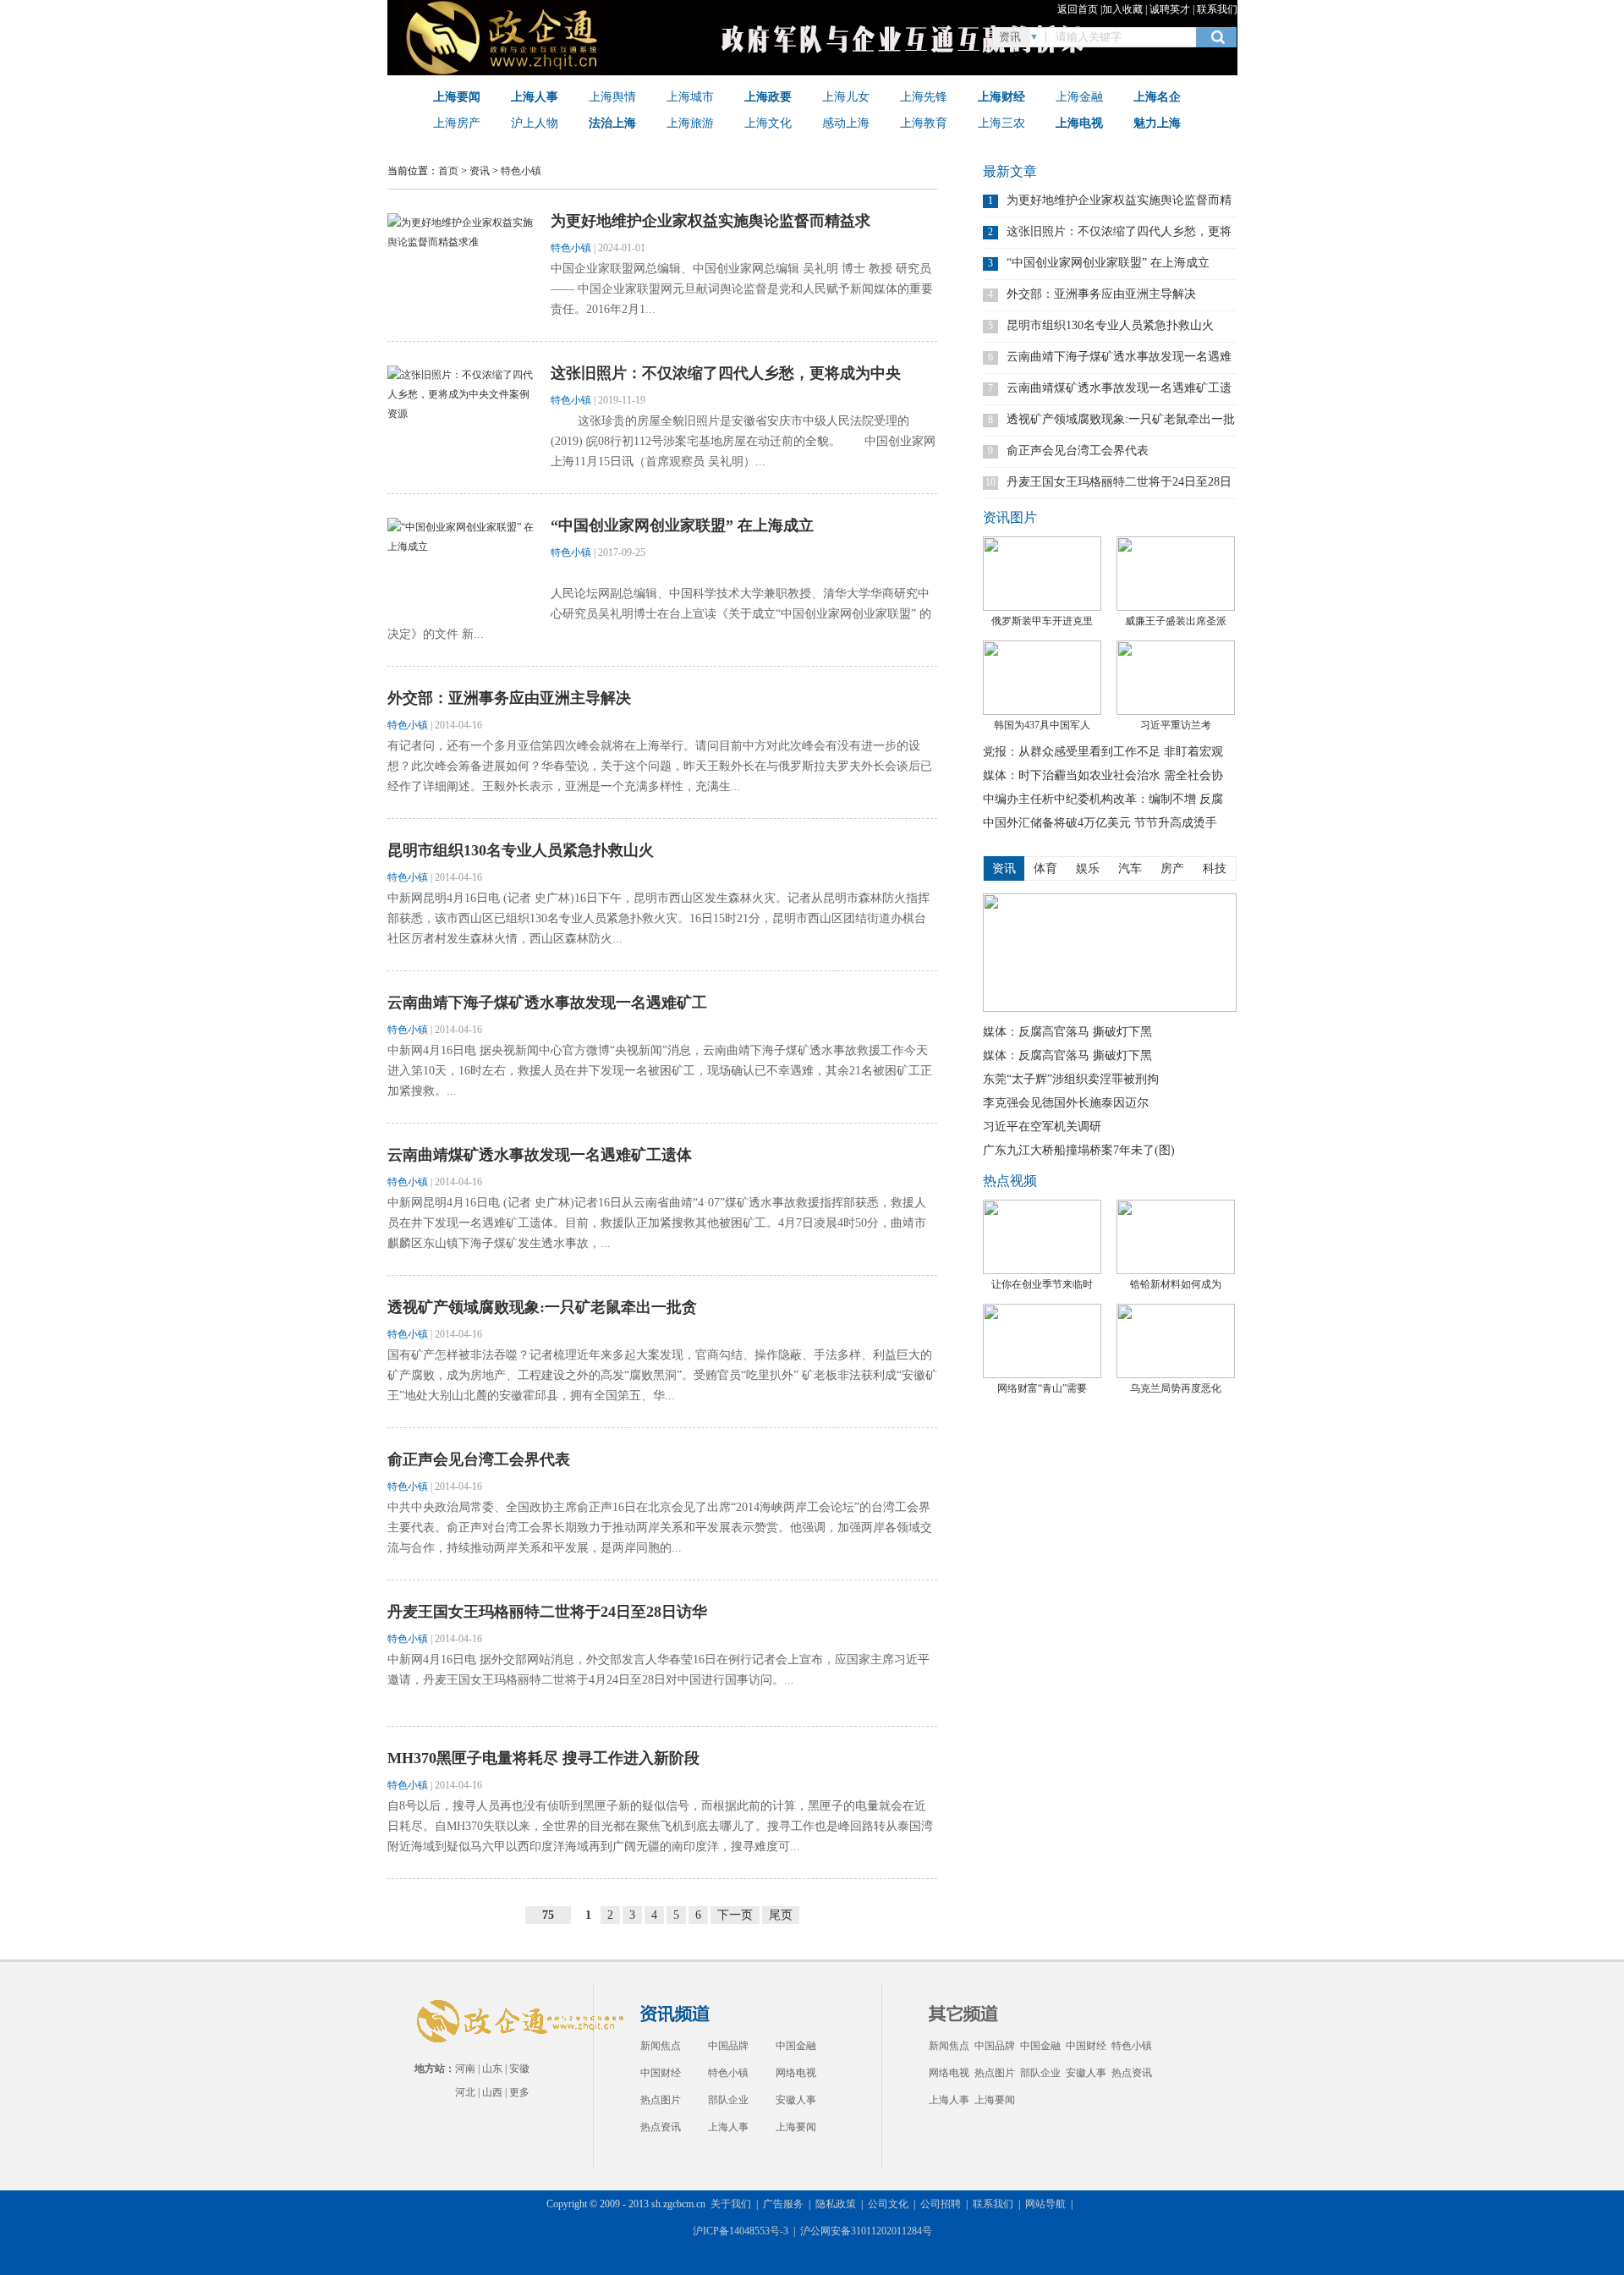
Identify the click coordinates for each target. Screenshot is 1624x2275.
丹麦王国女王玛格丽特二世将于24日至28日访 (1119, 482)
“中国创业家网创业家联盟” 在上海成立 (682, 525)
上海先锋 (924, 96)
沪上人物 (535, 123)
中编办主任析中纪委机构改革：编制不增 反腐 (1103, 799)
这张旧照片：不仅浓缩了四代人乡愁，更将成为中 (1119, 231)
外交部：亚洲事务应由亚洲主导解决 (509, 698)
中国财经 (661, 2073)
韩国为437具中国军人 (1042, 725)
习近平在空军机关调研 (1042, 1127)
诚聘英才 (1170, 9)
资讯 (480, 171)
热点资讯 (661, 2127)
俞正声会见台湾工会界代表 (479, 1459)
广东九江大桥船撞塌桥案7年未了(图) (1079, 1150)
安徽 (519, 2069)
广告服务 (783, 2204)
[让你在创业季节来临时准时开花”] (1042, 1237)
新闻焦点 (661, 2046)
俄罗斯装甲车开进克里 (1042, 621)
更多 (519, 2092)
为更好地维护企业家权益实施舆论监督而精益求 (710, 221)
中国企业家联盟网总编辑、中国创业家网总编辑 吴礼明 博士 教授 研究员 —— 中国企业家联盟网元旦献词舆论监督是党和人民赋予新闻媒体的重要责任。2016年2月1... (742, 289)
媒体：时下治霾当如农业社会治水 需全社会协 (1103, 775)
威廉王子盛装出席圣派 (1176, 621)
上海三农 (1001, 123)
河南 (465, 2069)
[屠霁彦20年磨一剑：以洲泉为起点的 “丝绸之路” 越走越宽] (1110, 1008)
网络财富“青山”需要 (1042, 1388)
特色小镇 (521, 171)
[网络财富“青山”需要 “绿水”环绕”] (1042, 1341)
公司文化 (888, 2204)
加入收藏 (1122, 9)
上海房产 (457, 123)
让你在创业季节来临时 (1042, 1284)
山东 (492, 2069)
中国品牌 (728, 2046)
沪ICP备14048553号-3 (741, 2231)
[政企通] (506, 72)
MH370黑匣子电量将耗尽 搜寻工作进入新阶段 (543, 1758)
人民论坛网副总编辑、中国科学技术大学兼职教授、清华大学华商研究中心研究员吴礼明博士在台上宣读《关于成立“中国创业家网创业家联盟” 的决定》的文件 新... (659, 614)
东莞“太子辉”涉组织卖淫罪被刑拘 (1071, 1079)
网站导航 (1045, 2204)
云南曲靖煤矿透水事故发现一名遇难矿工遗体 (540, 1155)
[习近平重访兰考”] (1176, 678)
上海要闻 (796, 2127)
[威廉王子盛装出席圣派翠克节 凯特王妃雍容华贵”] (1176, 574)
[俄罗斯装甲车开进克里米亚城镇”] (1042, 574)
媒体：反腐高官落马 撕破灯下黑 (1067, 1032)
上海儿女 (846, 96)
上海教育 (924, 123)
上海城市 (690, 96)
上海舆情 (612, 96)
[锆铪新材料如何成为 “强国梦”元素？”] (1176, 1237)
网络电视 (796, 2073)
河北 (465, 2092)
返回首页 (1078, 9)
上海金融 (1079, 96)
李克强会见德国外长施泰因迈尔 (1066, 1103)
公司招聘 (941, 2204)
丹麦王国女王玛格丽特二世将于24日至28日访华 (547, 1612)
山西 (492, 2092)
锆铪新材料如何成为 (1176, 1284)
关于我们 (731, 2204)
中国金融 (796, 2046)
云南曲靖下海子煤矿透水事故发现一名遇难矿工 (547, 1003)
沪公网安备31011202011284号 (866, 2231)
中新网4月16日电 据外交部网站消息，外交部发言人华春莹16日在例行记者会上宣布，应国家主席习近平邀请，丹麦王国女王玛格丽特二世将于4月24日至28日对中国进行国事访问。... (658, 1670)
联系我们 (1217, 9)
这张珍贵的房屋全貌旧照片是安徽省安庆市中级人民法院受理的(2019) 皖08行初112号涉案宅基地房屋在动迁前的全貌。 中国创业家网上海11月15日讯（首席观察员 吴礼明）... (743, 441)
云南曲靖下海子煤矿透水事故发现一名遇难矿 (1119, 357)
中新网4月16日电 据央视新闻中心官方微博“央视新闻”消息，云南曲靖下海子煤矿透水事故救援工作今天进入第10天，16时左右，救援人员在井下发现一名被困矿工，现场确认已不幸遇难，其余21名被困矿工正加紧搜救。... (660, 1071)
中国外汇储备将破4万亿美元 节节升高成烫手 (1100, 823)
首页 (448, 171)
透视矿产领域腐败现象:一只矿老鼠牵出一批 (1121, 419)
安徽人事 (796, 2100)
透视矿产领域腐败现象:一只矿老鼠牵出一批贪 (542, 1307)
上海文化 (768, 123)
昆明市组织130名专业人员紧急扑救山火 (521, 850)
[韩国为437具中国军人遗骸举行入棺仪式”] (1042, 678)
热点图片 (661, 2100)
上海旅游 (690, 123)
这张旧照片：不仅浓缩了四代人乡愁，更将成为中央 (726, 373)
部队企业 (728, 2100)
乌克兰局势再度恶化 (1176, 1388)
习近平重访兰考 (1176, 725)
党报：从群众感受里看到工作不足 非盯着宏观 (1103, 752)
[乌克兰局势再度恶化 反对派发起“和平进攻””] (1176, 1341)
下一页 (735, 1915)
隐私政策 (836, 2204)
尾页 (781, 1915)
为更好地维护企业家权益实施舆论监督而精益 (1119, 200)
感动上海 (846, 123)
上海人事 (728, 2127)
